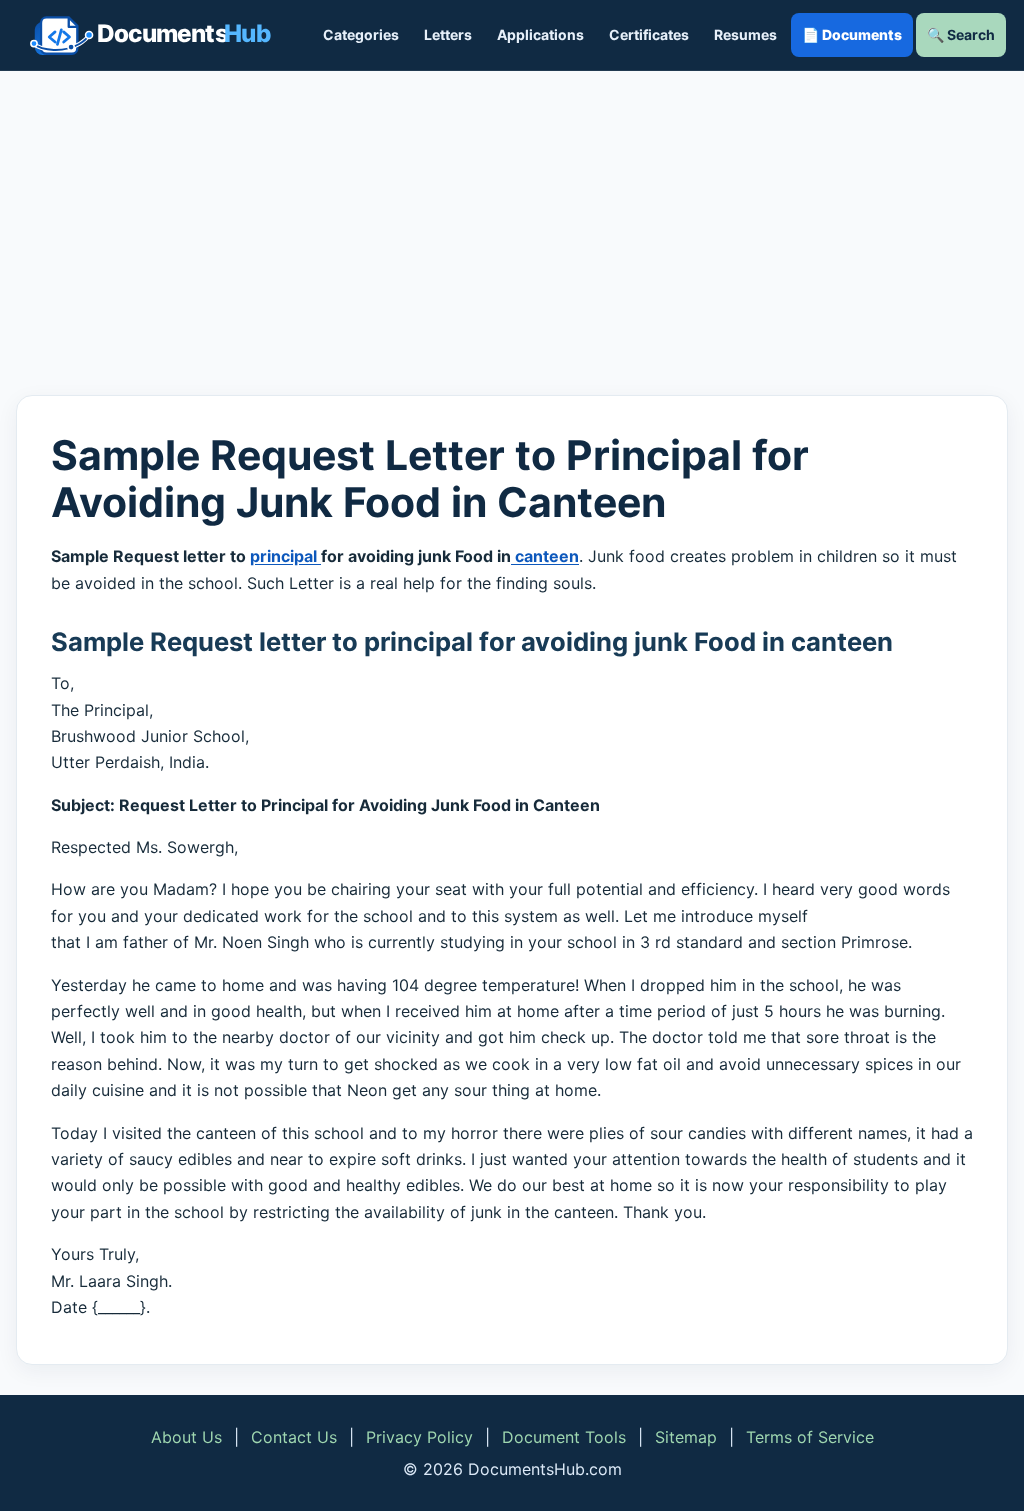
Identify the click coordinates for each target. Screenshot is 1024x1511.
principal (285, 556)
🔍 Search (961, 34)
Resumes (745, 34)
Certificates (649, 34)
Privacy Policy (419, 1437)
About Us (186, 1437)
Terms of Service (810, 1437)
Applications (540, 34)
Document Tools (564, 1437)
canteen (545, 556)
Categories (361, 34)
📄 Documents (852, 34)
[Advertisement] (512, 233)
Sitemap (686, 1437)
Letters (448, 34)
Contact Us (294, 1437)
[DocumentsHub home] (150, 35)
